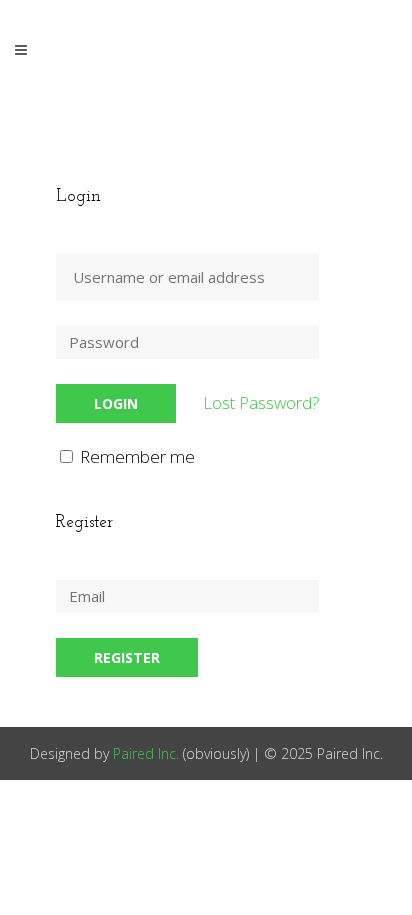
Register (127, 657)
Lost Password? (261, 402)
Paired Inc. (146, 753)
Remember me (135, 456)
